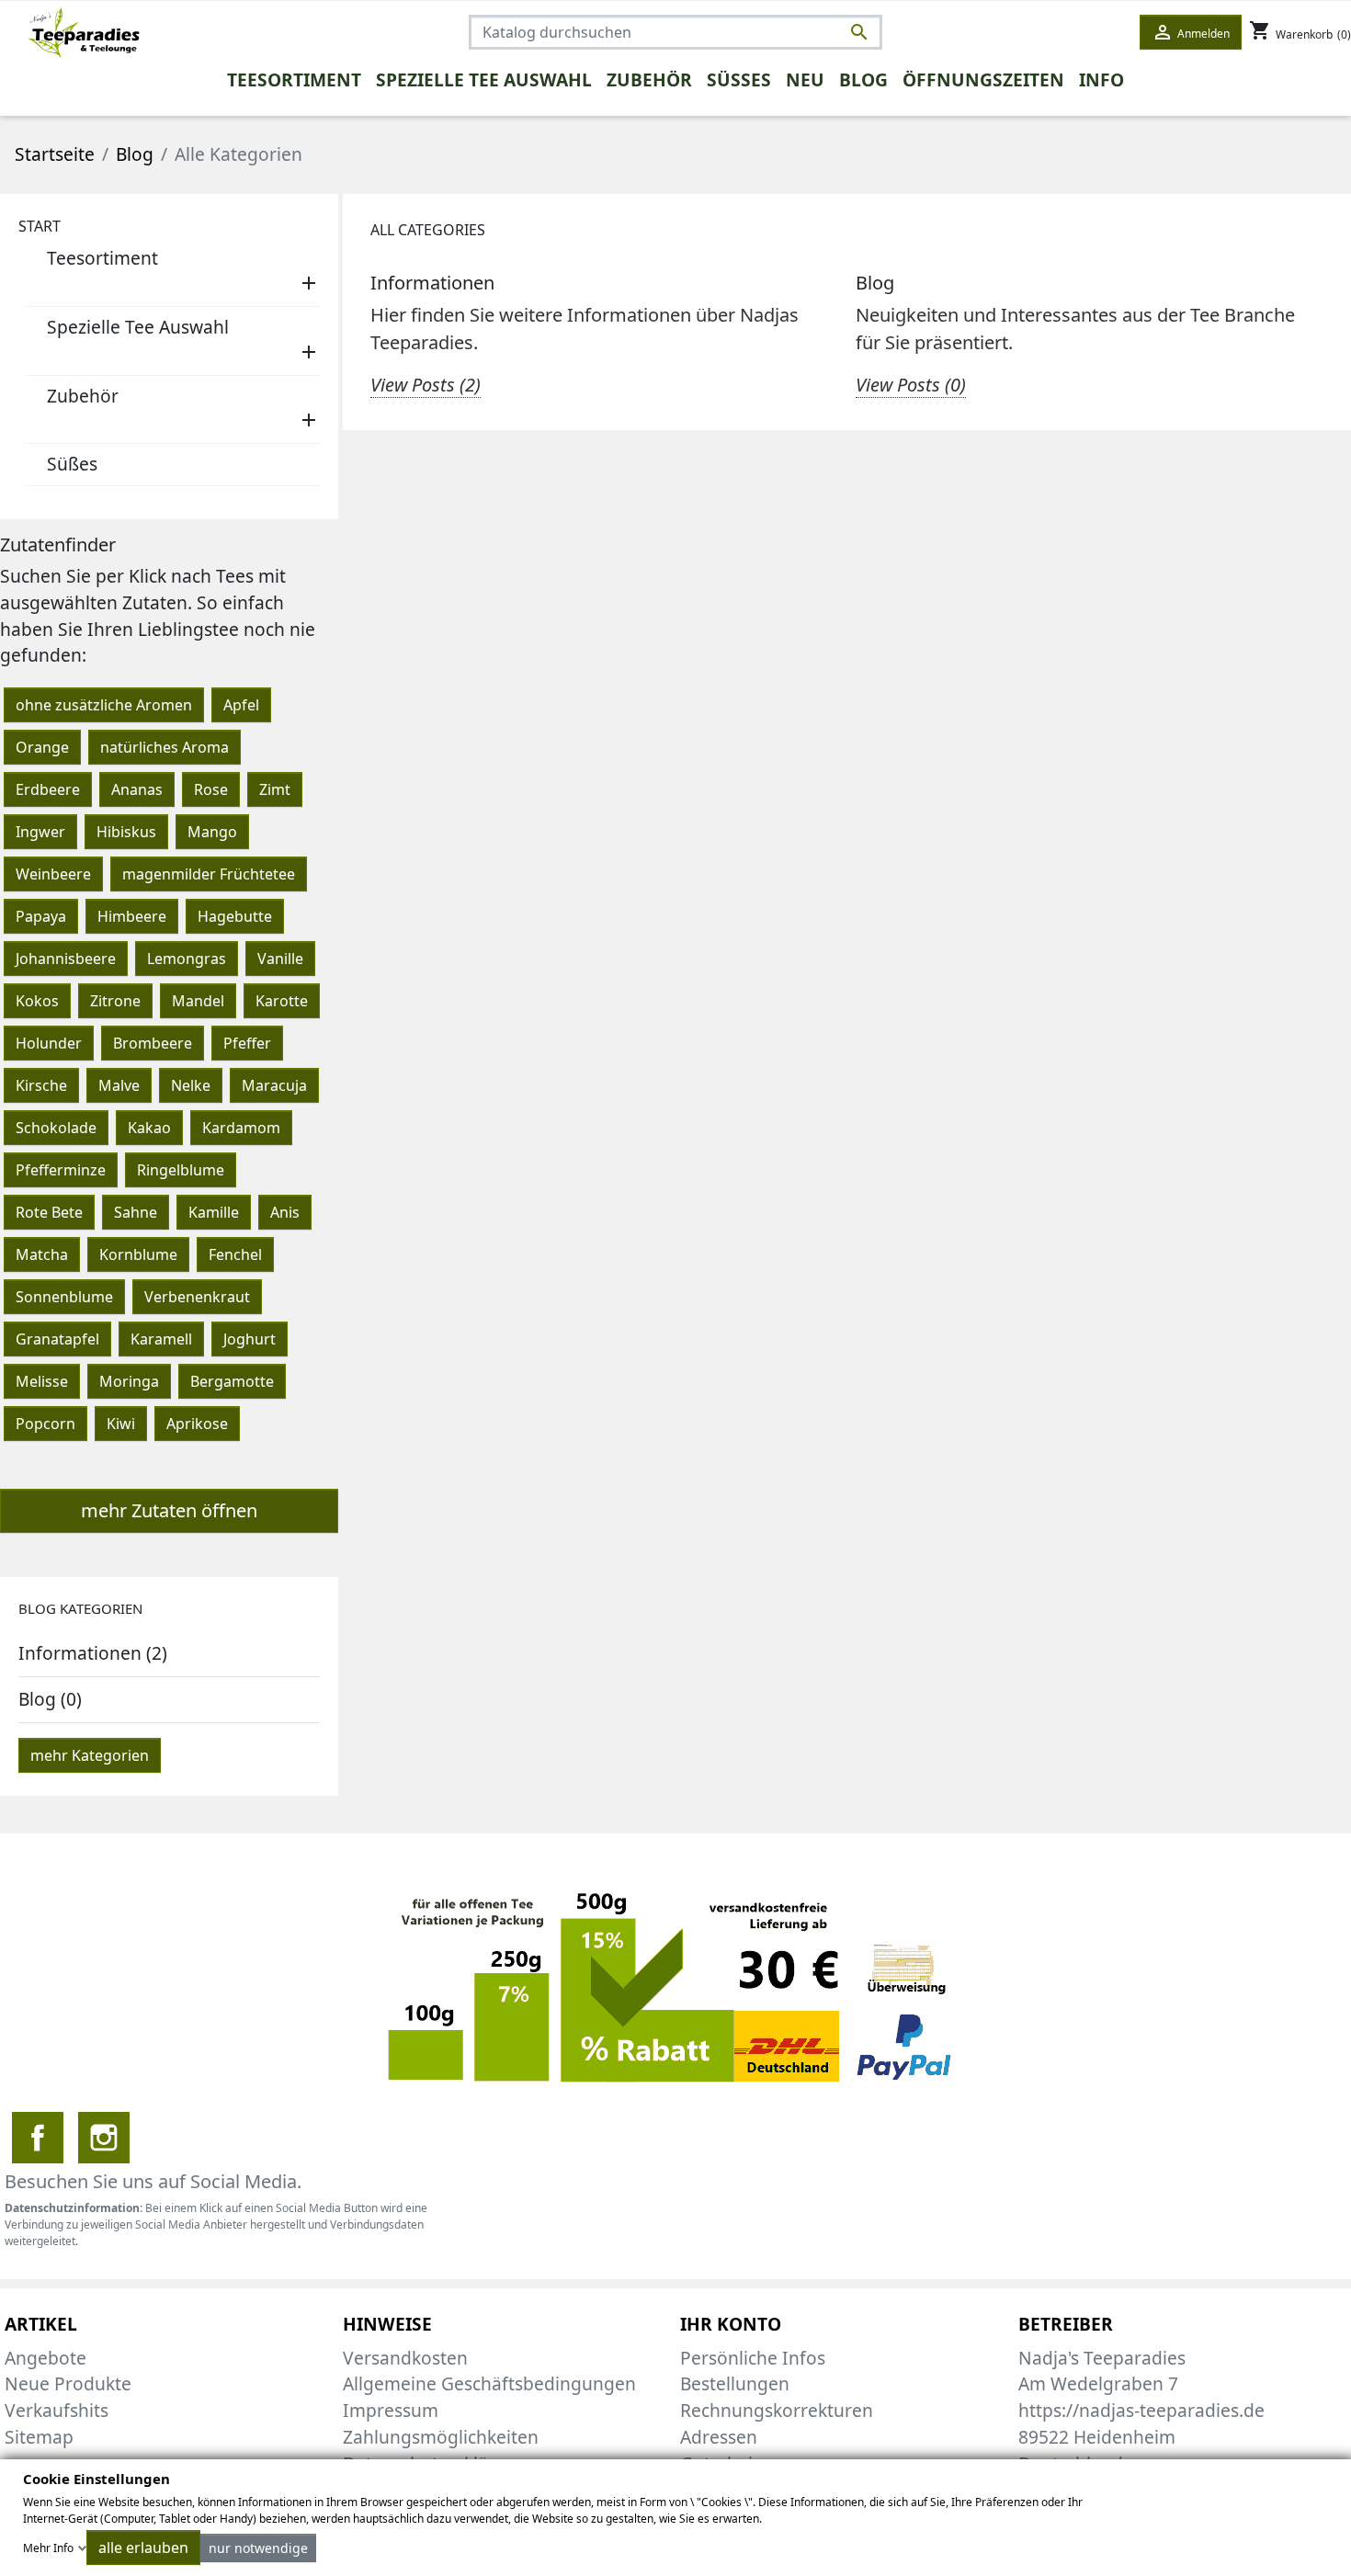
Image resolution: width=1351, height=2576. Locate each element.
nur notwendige (258, 2548)
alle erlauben (143, 2548)
